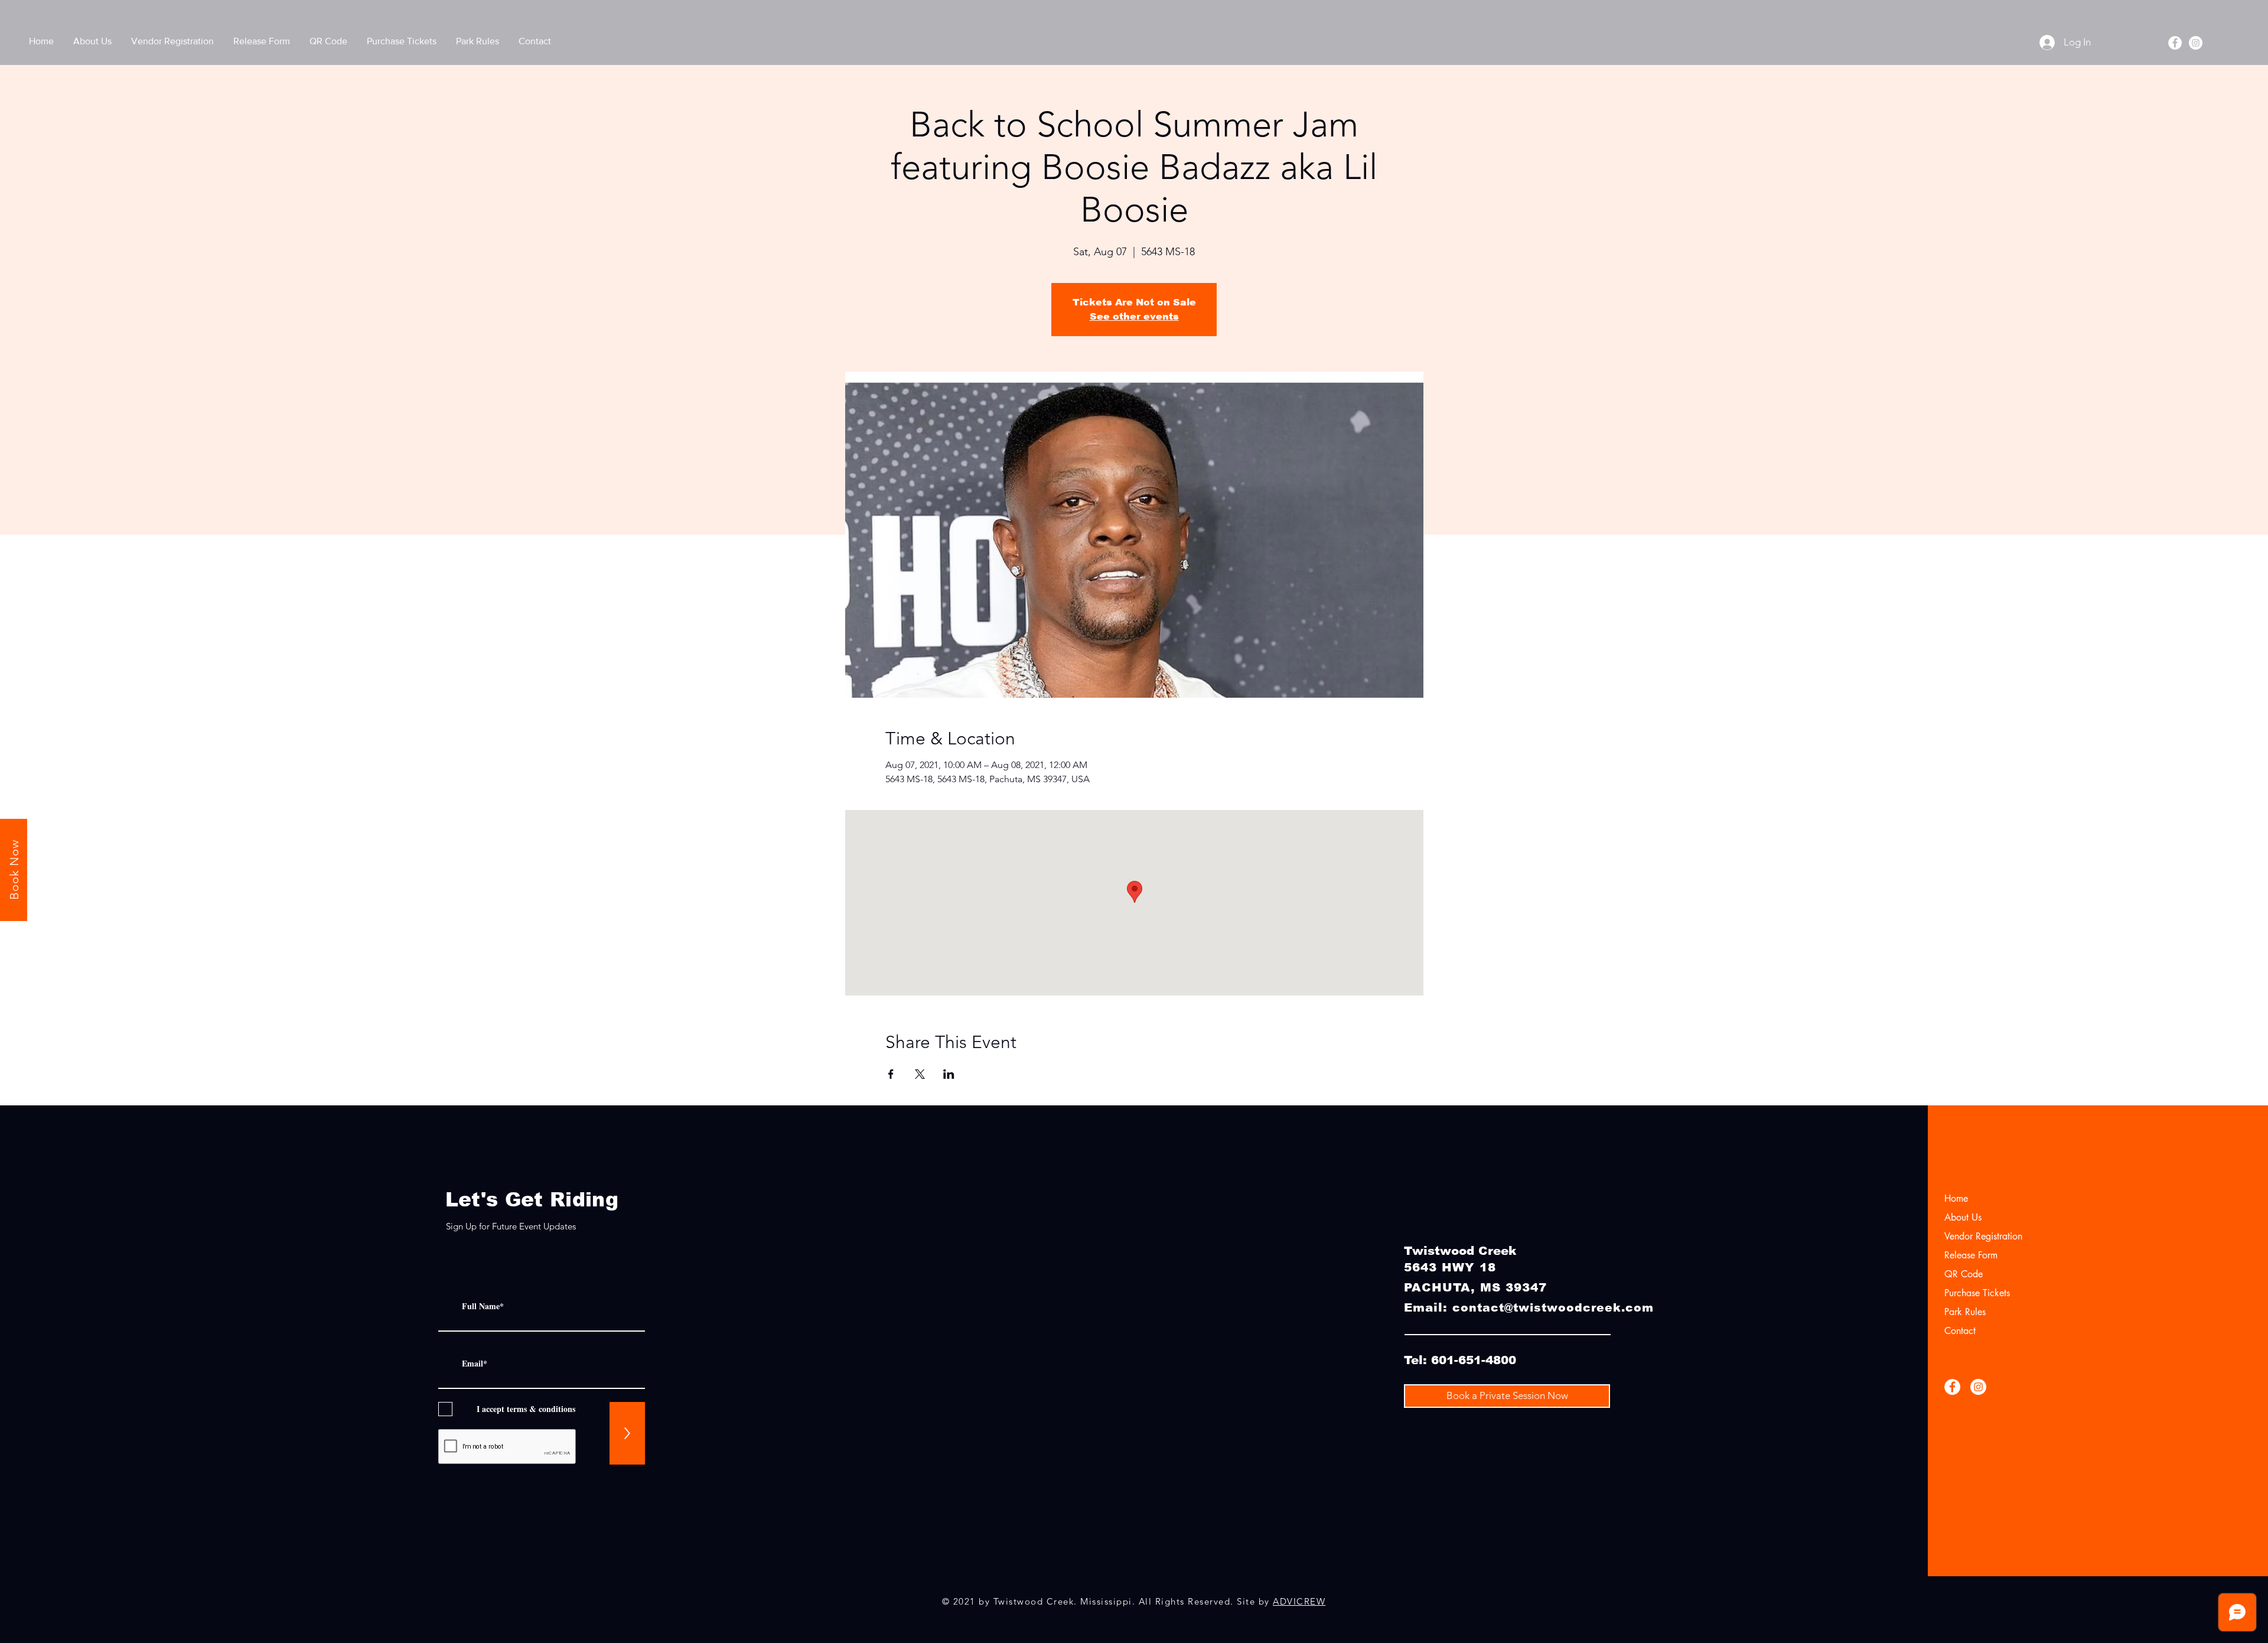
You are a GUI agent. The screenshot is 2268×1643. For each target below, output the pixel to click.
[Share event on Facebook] (891, 1074)
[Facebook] (2175, 43)
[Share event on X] (920, 1074)
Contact (1960, 1331)
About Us (1963, 1217)
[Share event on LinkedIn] (949, 1074)
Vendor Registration (1983, 1236)
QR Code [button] (1964, 1274)
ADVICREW (1299, 1601)
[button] (328, 41)
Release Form (1971, 1255)
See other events (1134, 316)
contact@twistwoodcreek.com (1553, 1308)
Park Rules (1965, 1312)
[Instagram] (2196, 43)
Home (1956, 1198)
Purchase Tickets (1977, 1293)
